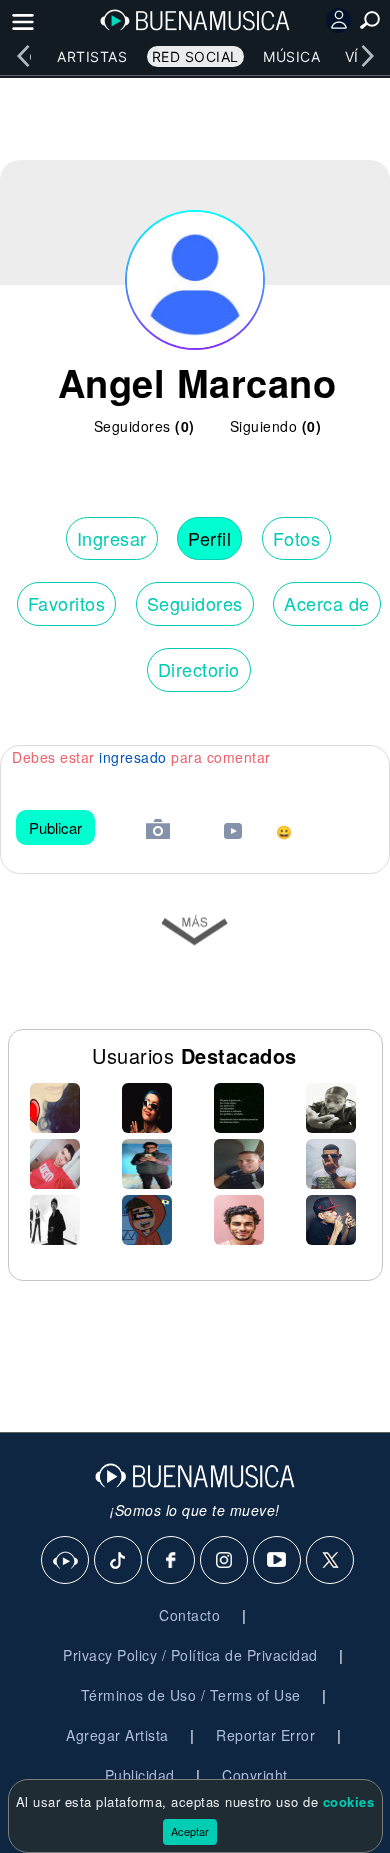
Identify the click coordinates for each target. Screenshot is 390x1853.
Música (291, 56)
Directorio (199, 669)
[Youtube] (278, 1561)
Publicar (55, 827)
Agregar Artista (117, 1735)
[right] (367, 56)
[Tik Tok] (119, 1561)
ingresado (133, 757)
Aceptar (190, 1831)
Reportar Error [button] (265, 1735)
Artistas (92, 56)
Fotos (297, 538)
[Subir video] (233, 833)
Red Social (195, 56)
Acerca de (327, 603)
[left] (23, 56)
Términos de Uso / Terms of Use (191, 1695)
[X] (331, 1561)
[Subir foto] (158, 831)
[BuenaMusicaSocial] (66, 1561)
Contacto (189, 1615)
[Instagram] (225, 1561)
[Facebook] (172, 1561)
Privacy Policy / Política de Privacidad (190, 1655)
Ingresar (112, 538)
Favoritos (67, 603)
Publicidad (140, 1775)
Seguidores (195, 603)
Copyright (255, 1775)
